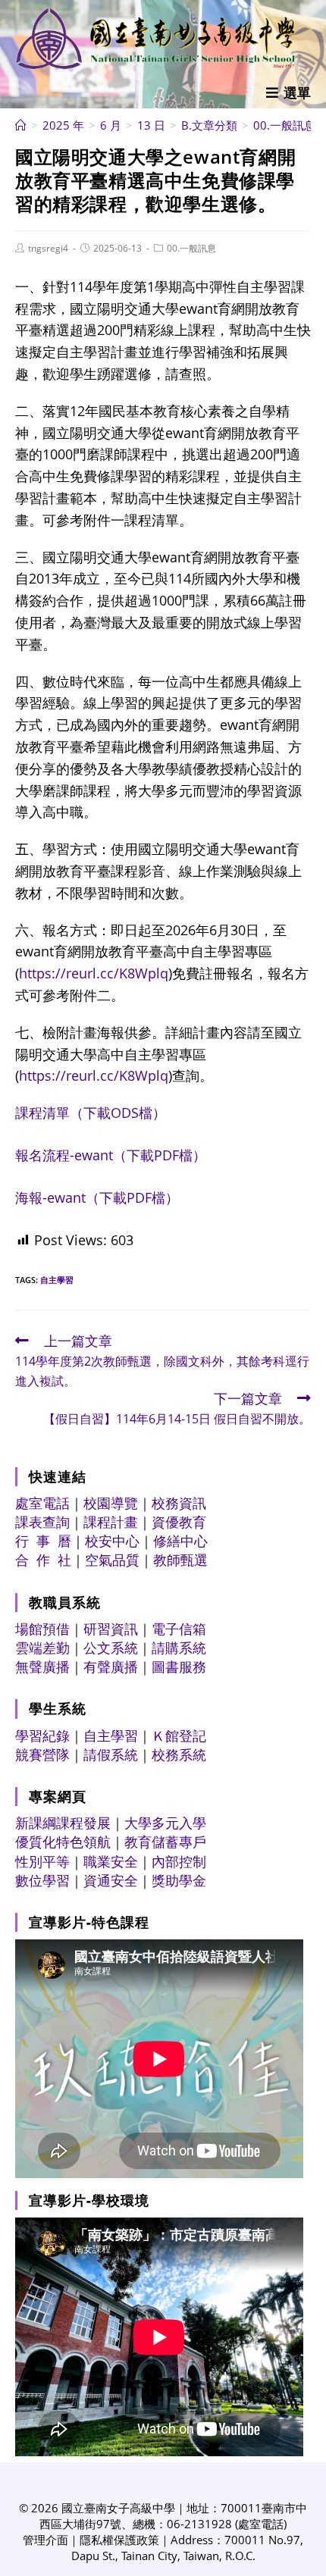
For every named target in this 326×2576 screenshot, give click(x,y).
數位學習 (42, 1880)
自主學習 (57, 1280)
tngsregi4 (48, 248)
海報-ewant (97, 1197)
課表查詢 (42, 1522)
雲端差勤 (42, 1648)
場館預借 (42, 1629)
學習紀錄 (42, 1736)
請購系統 (179, 1648)
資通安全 (111, 1880)
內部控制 (179, 1861)
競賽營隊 (42, 1754)
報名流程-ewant (111, 1155)
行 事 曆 (43, 1541)
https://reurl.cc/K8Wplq (94, 973)
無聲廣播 (42, 1667)
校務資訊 (179, 1503)
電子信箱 (179, 1629)
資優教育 (179, 1522)
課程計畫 (111, 1522)
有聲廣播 (111, 1667)
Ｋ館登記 (179, 1736)
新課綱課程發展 (63, 1823)
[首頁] (21, 125)
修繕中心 (180, 1541)
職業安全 (111, 1861)
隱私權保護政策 (119, 2540)
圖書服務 (179, 1667)
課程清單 (91, 1113)
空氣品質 (112, 1560)
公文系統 (111, 1648)
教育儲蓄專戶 (165, 1842)
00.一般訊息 (191, 248)
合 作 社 (43, 1560)
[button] (288, 92)
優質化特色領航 (63, 1842)
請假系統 (111, 1754)
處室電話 (42, 1503)
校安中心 (112, 1541)
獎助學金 (179, 1880)
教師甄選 (180, 1560)
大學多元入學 (165, 1823)
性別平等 (42, 1861)
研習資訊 (111, 1629)
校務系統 (179, 1754)
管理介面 (45, 2540)
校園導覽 (111, 1503)
